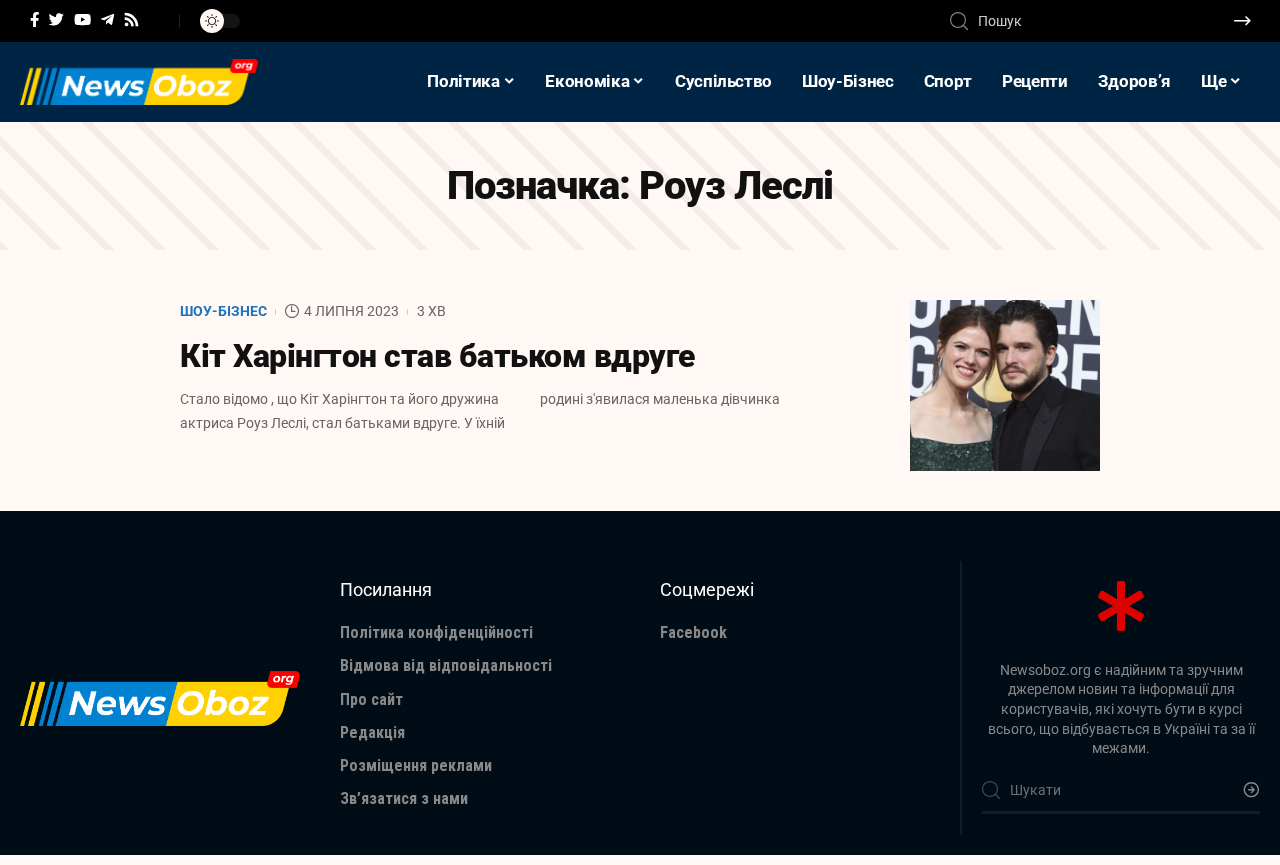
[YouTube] (82, 20)
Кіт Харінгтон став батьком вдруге (437, 356)
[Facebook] (34, 20)
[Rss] (131, 20)
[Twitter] (56, 20)
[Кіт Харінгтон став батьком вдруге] (1005, 385)
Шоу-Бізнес (223, 311)
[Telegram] (107, 20)
